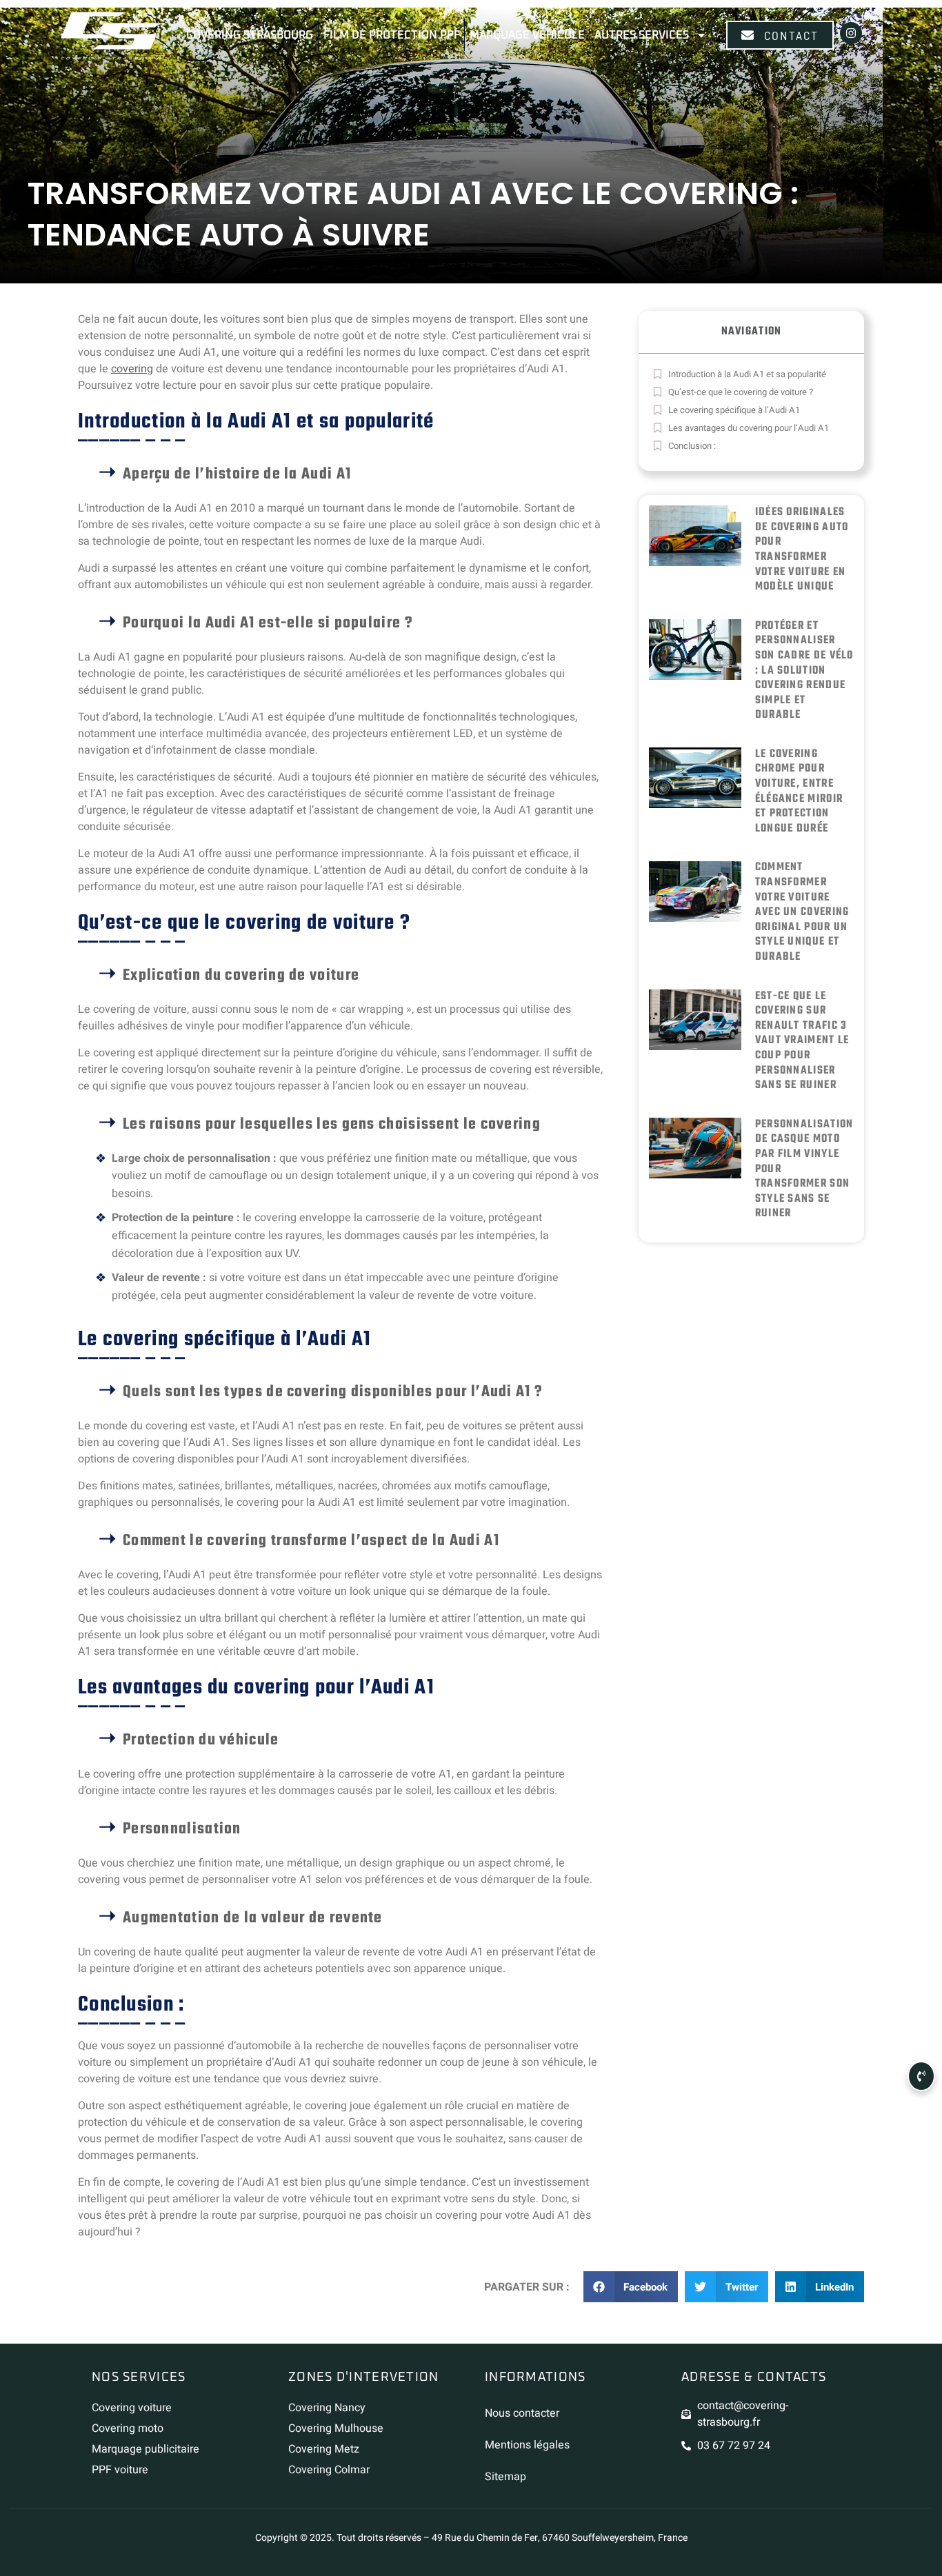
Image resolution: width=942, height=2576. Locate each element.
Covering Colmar (329, 2470)
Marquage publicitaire (146, 2449)
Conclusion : (693, 446)
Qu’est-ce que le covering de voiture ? (741, 392)
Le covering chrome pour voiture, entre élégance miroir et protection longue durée (799, 792)
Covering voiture (132, 2408)
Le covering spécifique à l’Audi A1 (734, 410)
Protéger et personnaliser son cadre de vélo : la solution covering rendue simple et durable (804, 671)
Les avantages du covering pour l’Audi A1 (749, 428)
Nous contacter (522, 2413)
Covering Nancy (327, 2408)
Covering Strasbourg (250, 35)
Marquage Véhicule (527, 35)
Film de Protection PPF (392, 35)
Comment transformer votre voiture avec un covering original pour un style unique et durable (802, 912)
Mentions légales (527, 2445)
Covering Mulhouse (336, 2428)
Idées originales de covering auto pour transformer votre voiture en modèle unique (802, 550)
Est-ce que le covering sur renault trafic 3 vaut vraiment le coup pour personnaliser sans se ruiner (802, 1041)
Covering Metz (324, 2449)
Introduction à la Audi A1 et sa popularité (747, 374)
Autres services (642, 35)
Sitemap (505, 2477)
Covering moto (128, 2428)
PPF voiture (120, 2470)
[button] (631, 2287)
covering (132, 369)
